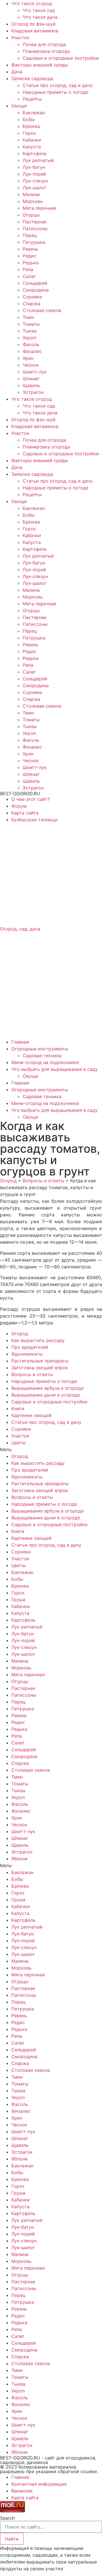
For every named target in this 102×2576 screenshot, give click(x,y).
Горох (29, 133)
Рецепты (32, 99)
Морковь (33, 201)
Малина (31, 194)
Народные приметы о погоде (56, 92)
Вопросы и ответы (32, 1374)
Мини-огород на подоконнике (45, 1062)
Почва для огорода (44, 44)
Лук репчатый (38, 160)
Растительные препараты (40, 1361)
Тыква (30, 331)
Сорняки (32, 297)
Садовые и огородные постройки (61, 58)
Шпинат (31, 379)
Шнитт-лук (35, 372)
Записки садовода (32, 78)
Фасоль (31, 344)
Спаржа (31, 304)
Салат (29, 276)
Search (7, 2518)
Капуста (32, 147)
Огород (20, 1333)
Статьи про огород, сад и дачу (58, 85)
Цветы (19, 1443)
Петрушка (34, 242)
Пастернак (35, 222)
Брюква (31, 126)
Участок (20, 38)
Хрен (28, 358)
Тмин (28, 317)
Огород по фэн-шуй (33, 24)
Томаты (31, 324)
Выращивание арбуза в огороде (47, 1388)
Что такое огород (32, 3)
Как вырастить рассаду (38, 1340)
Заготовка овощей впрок (40, 1368)
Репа (28, 269)
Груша (18, 1599)
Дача (17, 72)
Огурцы (31, 215)
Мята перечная (39, 208)
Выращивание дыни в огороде (46, 1395)
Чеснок (31, 365)
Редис (29, 256)
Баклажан (34, 113)
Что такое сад (39, 10)
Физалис (32, 351)
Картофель (35, 153)
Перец (30, 235)
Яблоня (19, 1859)
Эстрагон (33, 392)
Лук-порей (34, 174)
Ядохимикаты (27, 1354)
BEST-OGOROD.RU (20, 793)
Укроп (29, 338)
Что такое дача (40, 17)
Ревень (30, 249)
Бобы (29, 119)
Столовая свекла (42, 310)
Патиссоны (35, 228)
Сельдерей (35, 283)
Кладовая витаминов (35, 31)
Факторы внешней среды (40, 65)
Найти (12, 2539)
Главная (20, 1042)
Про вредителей (30, 1347)
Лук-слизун (35, 181)
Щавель (31, 385)
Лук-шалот (35, 188)
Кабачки (32, 140)
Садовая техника (42, 1056)
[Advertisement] (51, 874)
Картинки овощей (31, 1415)
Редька (31, 263)
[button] (51, 1449)
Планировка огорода (46, 51)
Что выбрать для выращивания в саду (55, 1069)
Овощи (19, 106)
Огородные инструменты (40, 1049)
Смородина (36, 290)
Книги (18, 1409)
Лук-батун (34, 167)
